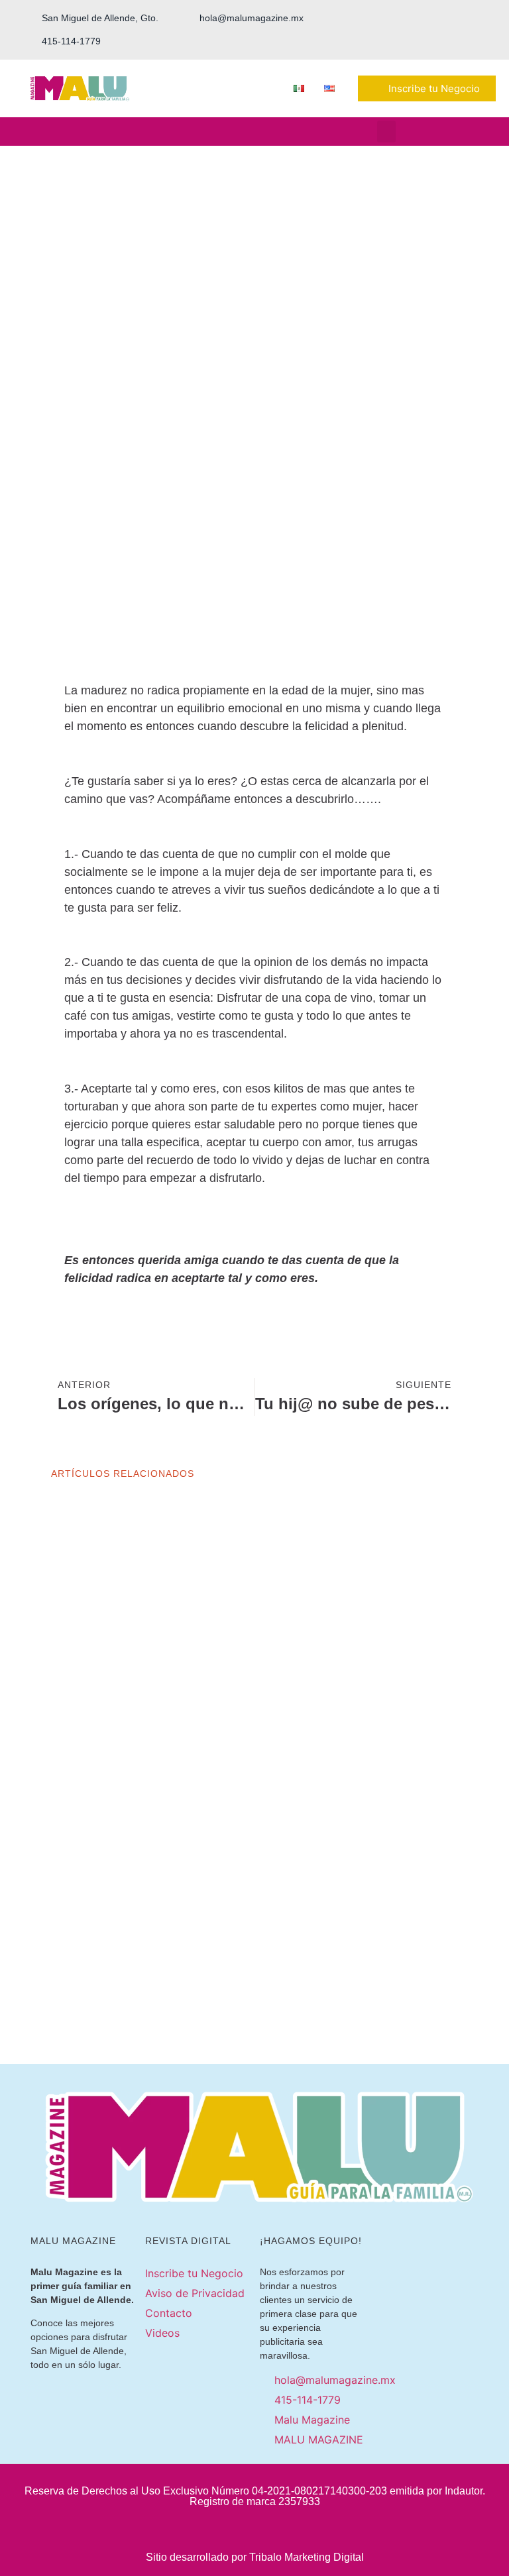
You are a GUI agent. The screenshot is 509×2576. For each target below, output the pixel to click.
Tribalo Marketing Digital (307, 2557)
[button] (386, 132)
